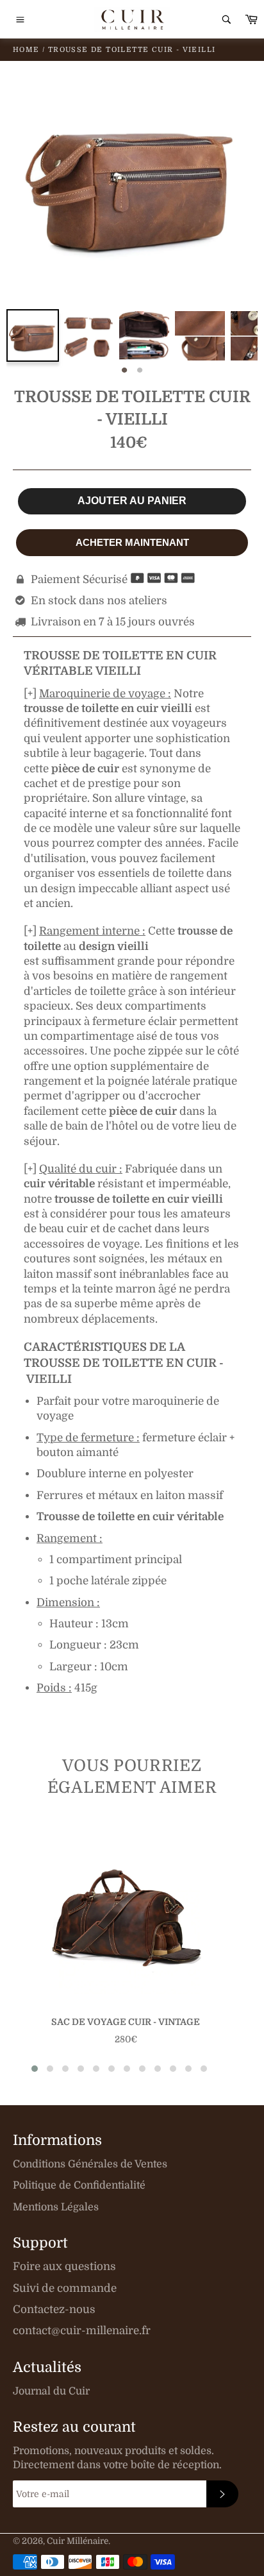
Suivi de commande (65, 2288)
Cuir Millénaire (78, 2541)
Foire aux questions (64, 2267)
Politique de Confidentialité (79, 2185)
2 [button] (140, 371)
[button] (35, 2069)
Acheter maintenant (132, 542)
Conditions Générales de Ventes (90, 2164)
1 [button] (124, 371)
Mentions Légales (56, 2207)
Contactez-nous (54, 2309)
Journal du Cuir (51, 2391)
